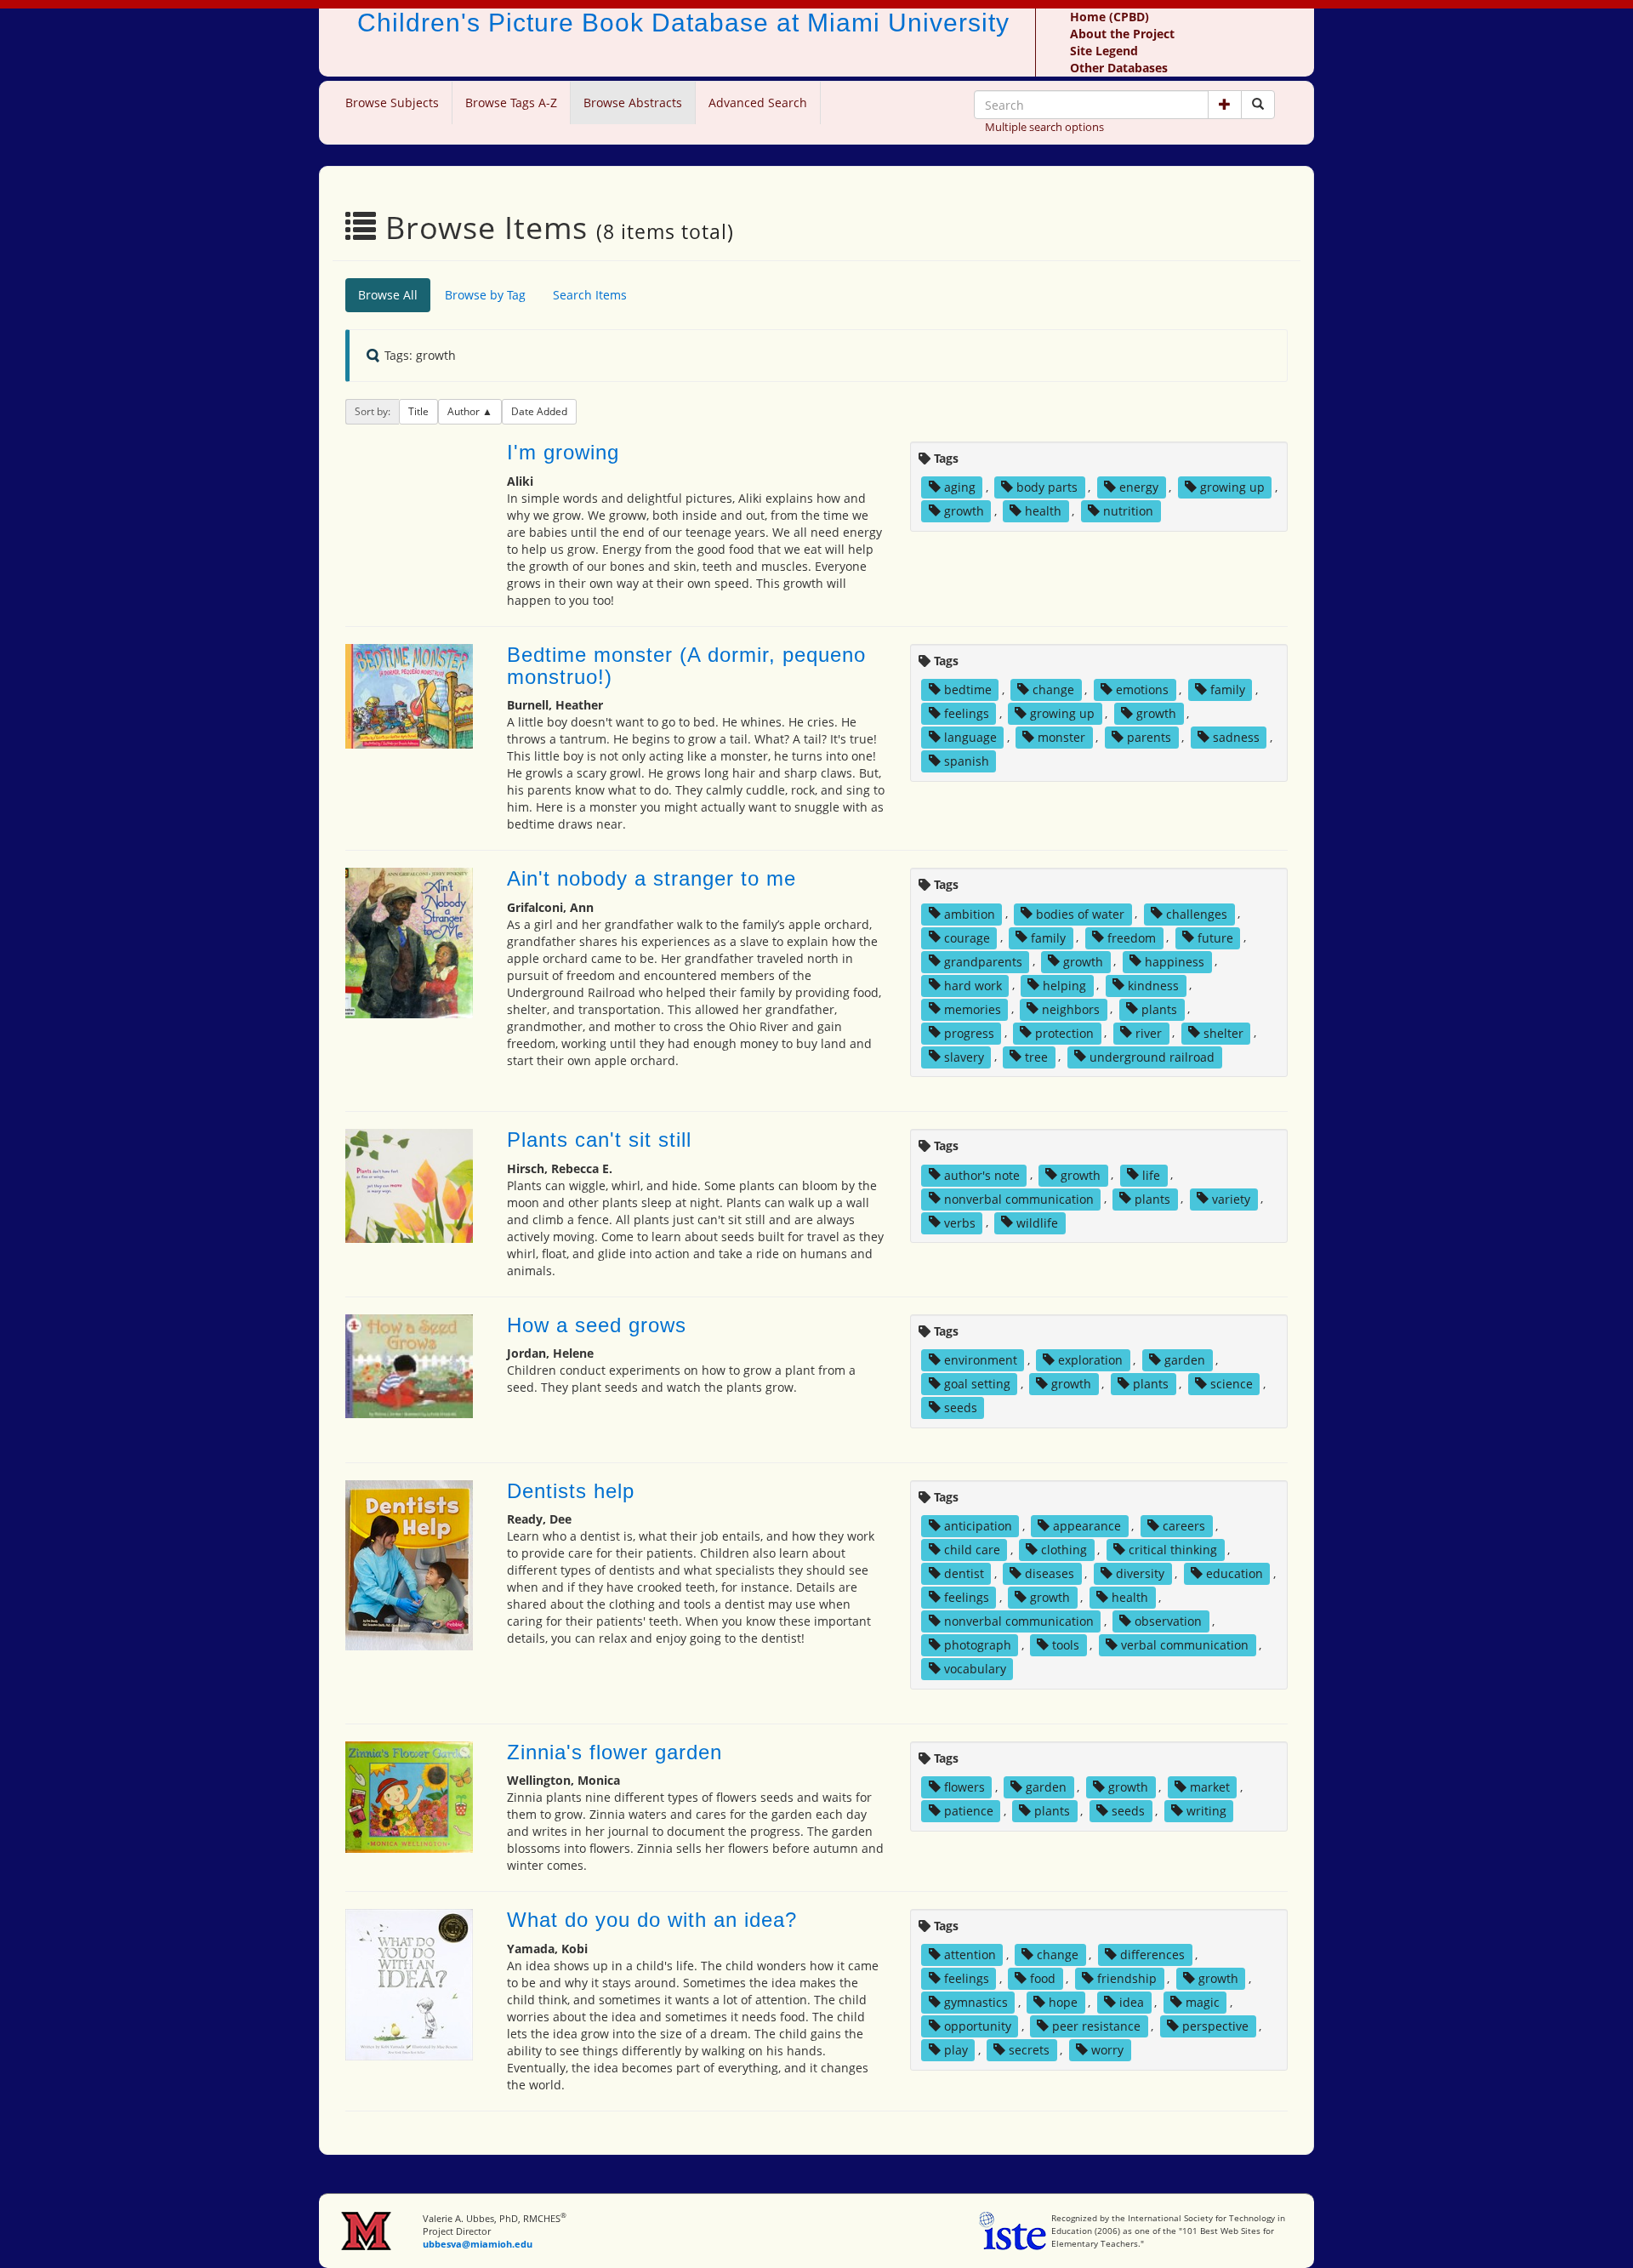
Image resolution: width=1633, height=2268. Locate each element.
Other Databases (1119, 68)
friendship (1127, 1978)
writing (1206, 1811)
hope (1063, 2002)
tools (1066, 1645)
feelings (967, 713)
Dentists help (571, 1491)
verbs (960, 1222)
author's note (982, 1174)
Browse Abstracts (633, 103)
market (1210, 1787)
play (956, 2050)
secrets (1029, 2050)
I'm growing (563, 452)
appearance (1087, 1526)
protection (1064, 1032)
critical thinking (1173, 1550)
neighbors (1071, 1009)
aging (960, 487)
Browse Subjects (392, 103)
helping (1064, 985)
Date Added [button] (539, 411)
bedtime (968, 690)
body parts (1047, 487)
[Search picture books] (1258, 105)
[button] (1225, 105)
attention (970, 1955)
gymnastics (976, 2002)
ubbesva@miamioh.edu (478, 2244)
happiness (1175, 961)
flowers (964, 1787)
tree (1036, 1056)
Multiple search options (1044, 127)
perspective (1215, 2026)
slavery (964, 1056)
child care (972, 1550)
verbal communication (1185, 1645)
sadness (1236, 737)
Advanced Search (758, 103)
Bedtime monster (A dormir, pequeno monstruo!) (686, 666)
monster (1061, 737)
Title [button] (418, 411)
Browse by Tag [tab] (485, 295)
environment (981, 1360)
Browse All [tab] (388, 295)
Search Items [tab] (590, 295)
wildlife (1037, 1222)
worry (1107, 2050)
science (1232, 1384)
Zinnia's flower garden (615, 1752)
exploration (1090, 1360)
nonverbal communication (1019, 1198)
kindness (1153, 985)
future (1215, 937)
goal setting (977, 1384)
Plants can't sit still (599, 1140)
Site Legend (1104, 51)
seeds (961, 1408)
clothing (1064, 1550)
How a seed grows (597, 1325)
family (1228, 690)
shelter (1223, 1032)
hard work (973, 985)
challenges (1197, 913)
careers (1184, 1526)
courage (967, 937)
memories (973, 1009)
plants (1159, 1009)
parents (1149, 737)
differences (1152, 1955)
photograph (978, 1645)
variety (1231, 1198)
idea (1132, 2002)
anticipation (978, 1526)
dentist (964, 1573)
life (1151, 1174)
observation (1168, 1621)
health (1043, 511)
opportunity (978, 2026)
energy (1139, 487)
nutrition (1128, 511)
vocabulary (975, 1669)
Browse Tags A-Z (511, 103)
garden (1185, 1360)
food (1043, 1978)
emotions (1142, 690)
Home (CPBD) (1110, 17)
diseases (1050, 1573)
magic (1203, 2002)
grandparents (983, 961)
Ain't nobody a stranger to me (651, 878)
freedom (1132, 937)
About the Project (1122, 34)
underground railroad (1152, 1056)
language (970, 737)
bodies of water (1080, 913)
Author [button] (465, 411)
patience (969, 1811)
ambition (970, 913)
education (1235, 1573)
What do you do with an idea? (652, 1920)
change (1053, 690)
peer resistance (1096, 2026)
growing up (1232, 487)
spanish (967, 761)
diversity (1140, 1573)
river (1149, 1032)
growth (964, 511)
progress (969, 1032)
